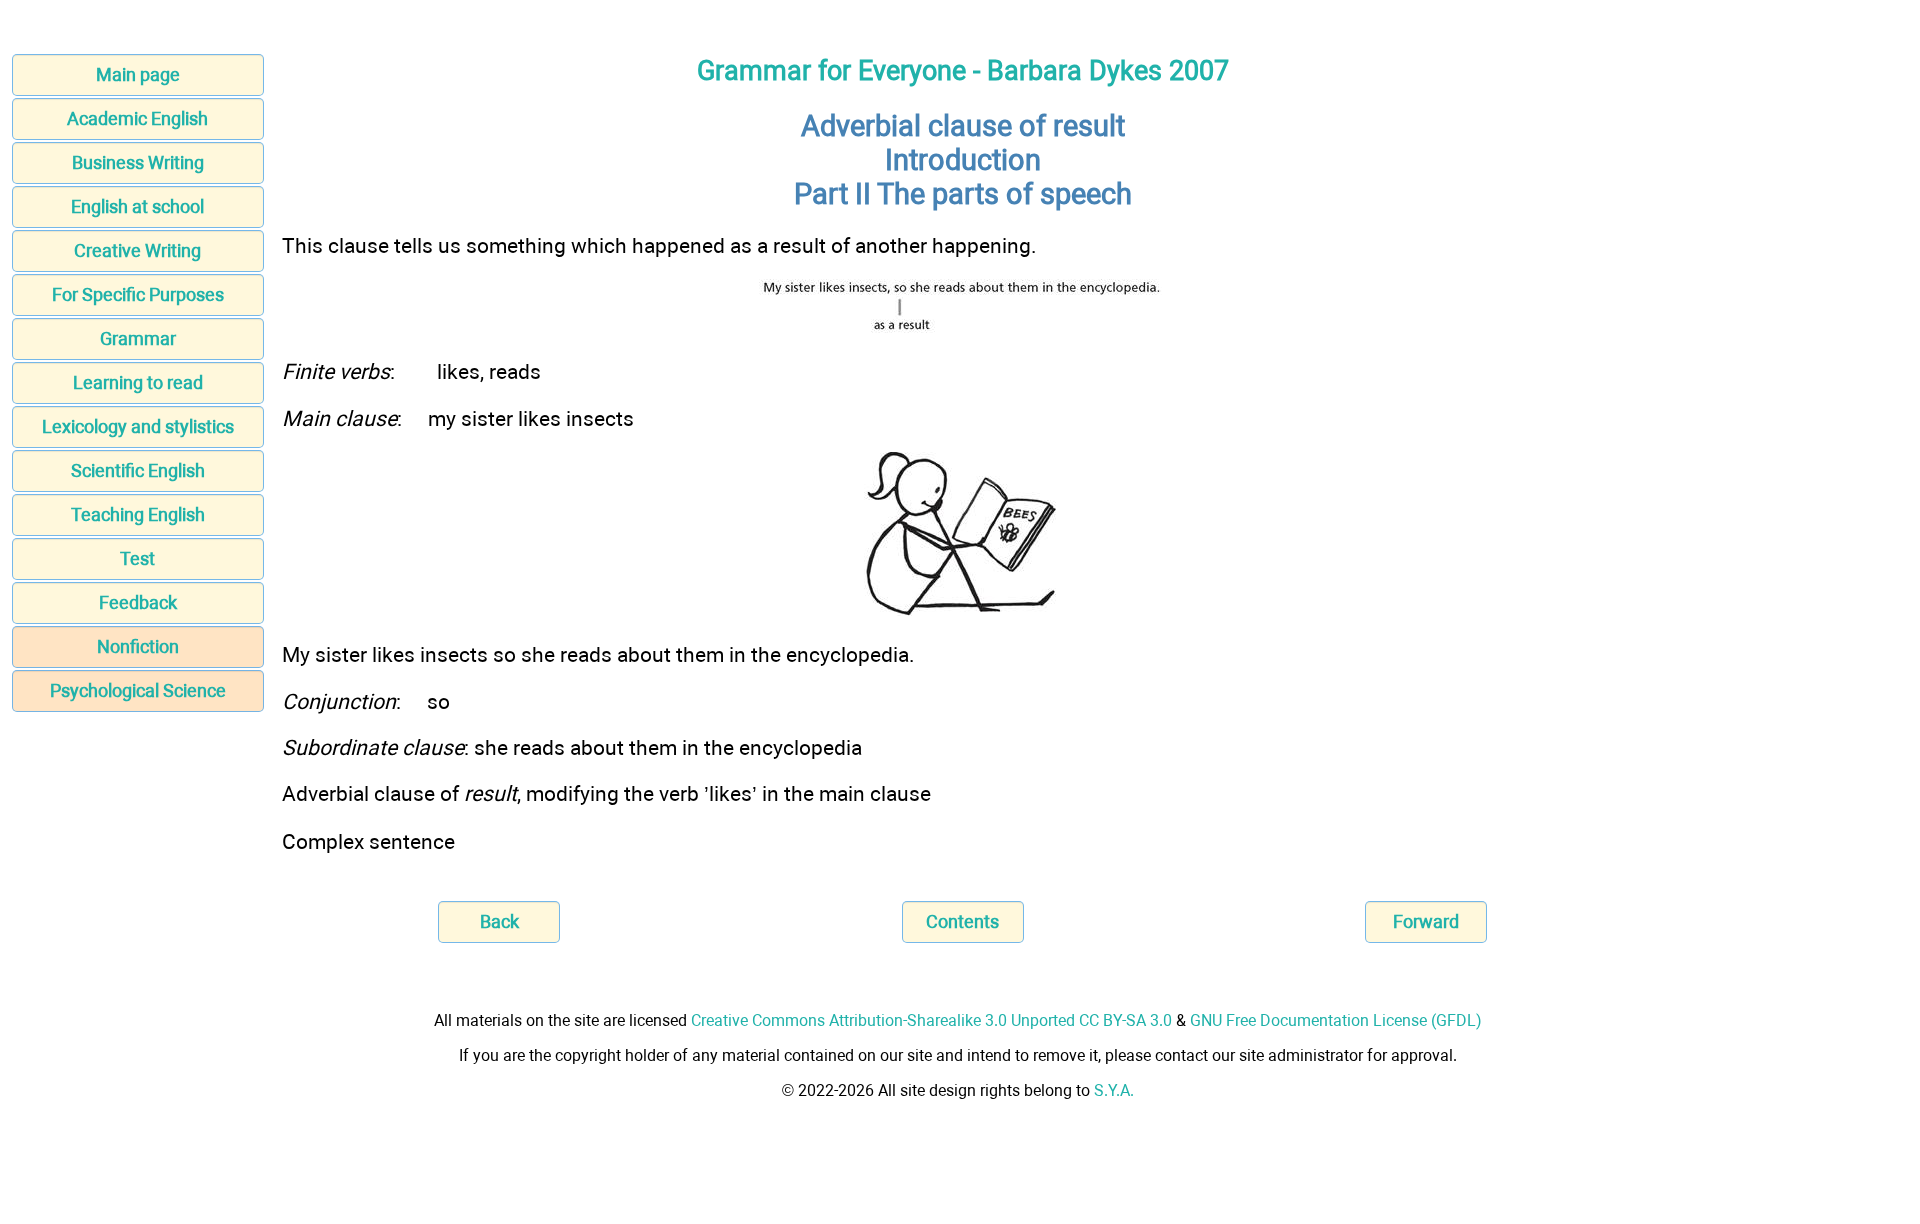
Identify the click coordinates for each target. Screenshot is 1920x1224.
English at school (137, 206)
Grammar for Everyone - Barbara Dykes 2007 (963, 71)
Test (137, 558)
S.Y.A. (1114, 1090)
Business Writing (138, 162)
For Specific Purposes (138, 294)
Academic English (137, 118)
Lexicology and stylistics (138, 426)
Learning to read (138, 382)
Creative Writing (137, 250)
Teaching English (138, 514)
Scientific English (138, 470)
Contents (962, 921)
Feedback (138, 602)
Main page (138, 74)
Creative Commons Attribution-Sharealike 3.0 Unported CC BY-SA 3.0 (931, 1020)
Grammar (138, 338)
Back (499, 921)
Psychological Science (138, 690)
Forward (1426, 921)
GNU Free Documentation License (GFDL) (1336, 1020)
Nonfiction (138, 646)
